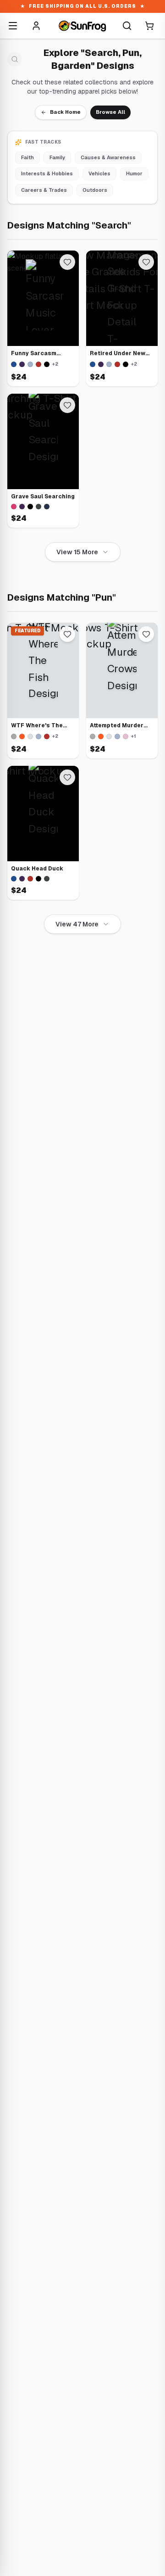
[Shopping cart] (149, 26)
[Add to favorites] (67, 262)
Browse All (110, 112)
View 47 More (77, 924)
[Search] (127, 26)
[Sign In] (36, 26)
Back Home (65, 112)
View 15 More (77, 552)
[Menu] (13, 26)
